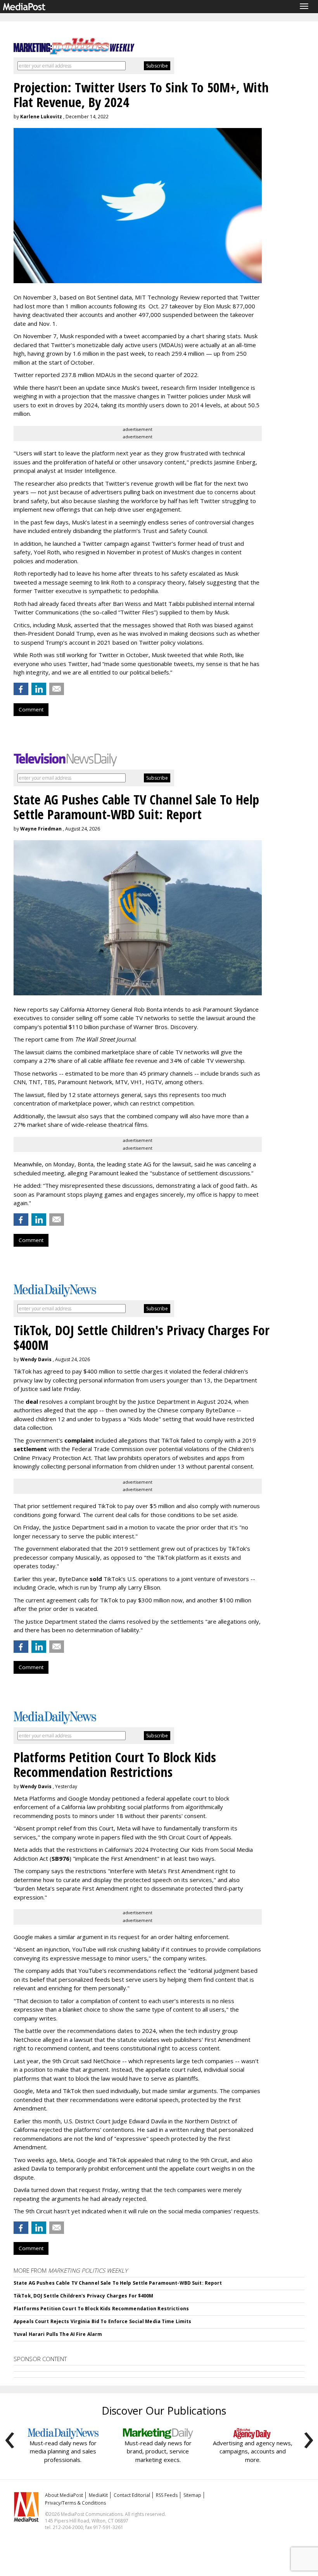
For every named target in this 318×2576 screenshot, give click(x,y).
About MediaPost (64, 2495)
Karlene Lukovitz (41, 117)
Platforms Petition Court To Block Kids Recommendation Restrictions (101, 2309)
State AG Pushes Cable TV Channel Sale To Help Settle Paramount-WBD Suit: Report (118, 2283)
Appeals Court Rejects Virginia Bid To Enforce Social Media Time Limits (102, 2321)
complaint (79, 1440)
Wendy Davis (36, 1359)
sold (96, 1579)
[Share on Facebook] (21, 689)
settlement (30, 1449)
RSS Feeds (167, 2495)
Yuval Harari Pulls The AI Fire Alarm (58, 2334)
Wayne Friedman (41, 829)
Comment (31, 709)
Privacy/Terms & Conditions (75, 2503)
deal (32, 1401)
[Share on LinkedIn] (39, 689)
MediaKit (98, 2495)
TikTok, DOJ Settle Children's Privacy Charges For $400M (84, 2296)
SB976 (60, 1858)
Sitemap (192, 2495)
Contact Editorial (132, 2495)
